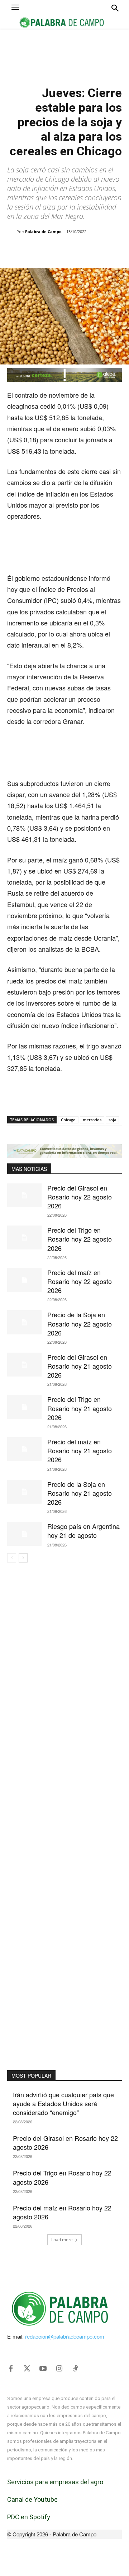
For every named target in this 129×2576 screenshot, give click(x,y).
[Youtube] (43, 2369)
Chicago (68, 1120)
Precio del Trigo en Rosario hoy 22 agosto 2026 (80, 1239)
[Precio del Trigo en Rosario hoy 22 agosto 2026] (24, 1237)
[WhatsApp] (70, 250)
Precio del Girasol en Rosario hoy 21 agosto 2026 (80, 1366)
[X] (53, 250)
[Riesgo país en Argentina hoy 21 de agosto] (24, 1534)
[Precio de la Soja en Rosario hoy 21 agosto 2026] (24, 1492)
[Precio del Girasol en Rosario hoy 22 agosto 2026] (24, 1195)
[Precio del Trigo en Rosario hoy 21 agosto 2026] (24, 1407)
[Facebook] (37, 250)
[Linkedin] (86, 250)
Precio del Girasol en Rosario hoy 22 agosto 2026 (80, 1197)
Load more (62, 2240)
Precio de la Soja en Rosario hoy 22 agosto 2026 (80, 1323)
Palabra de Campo (43, 232)
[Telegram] (103, 250)
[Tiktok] (75, 2369)
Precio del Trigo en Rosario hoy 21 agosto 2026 (80, 1408)
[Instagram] (59, 2369)
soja (112, 1120)
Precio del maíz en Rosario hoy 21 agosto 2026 (80, 1450)
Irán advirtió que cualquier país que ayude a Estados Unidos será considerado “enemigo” (63, 2103)
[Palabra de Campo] (12, 232)
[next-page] (23, 1558)
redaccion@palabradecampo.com (65, 2336)
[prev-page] (12, 1558)
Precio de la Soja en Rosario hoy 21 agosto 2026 (80, 1493)
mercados (92, 1120)
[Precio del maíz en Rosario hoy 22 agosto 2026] (24, 1280)
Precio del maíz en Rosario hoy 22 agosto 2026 (80, 1281)
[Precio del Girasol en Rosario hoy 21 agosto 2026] (24, 1365)
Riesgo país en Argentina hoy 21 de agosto (83, 1531)
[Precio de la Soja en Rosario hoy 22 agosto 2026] (24, 1322)
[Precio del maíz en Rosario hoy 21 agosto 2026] (24, 1449)
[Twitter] (27, 2369)
